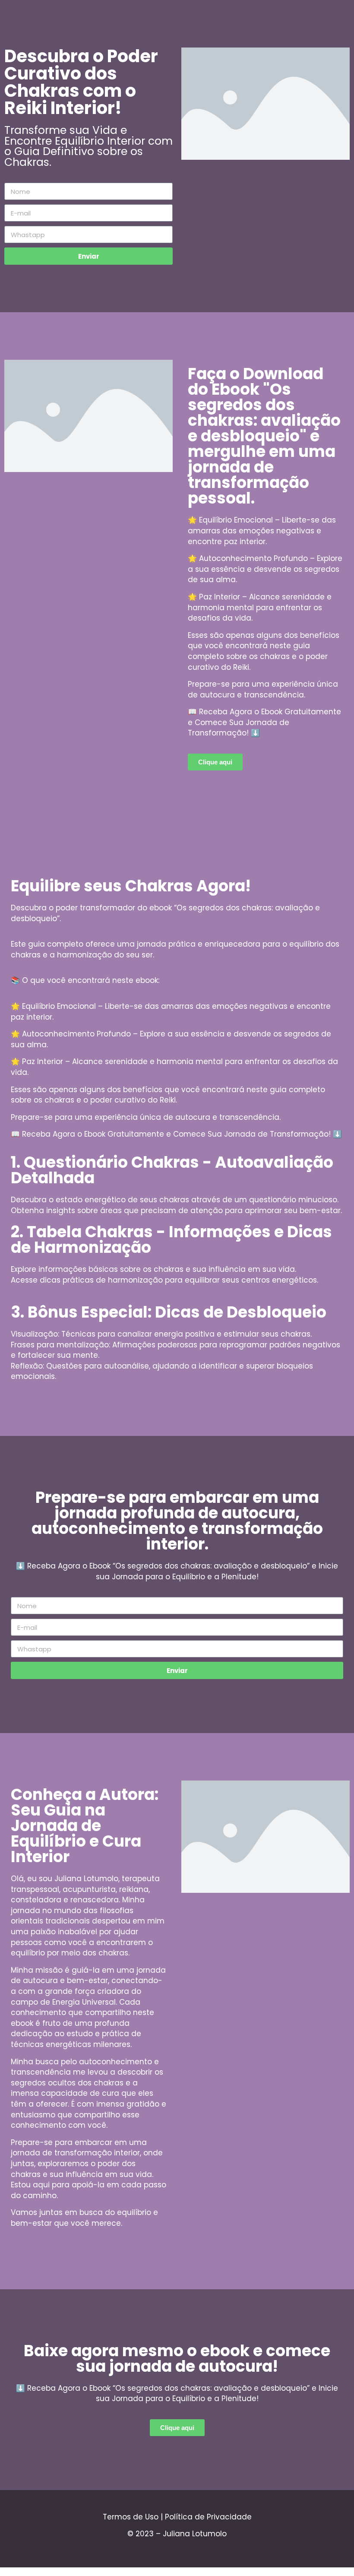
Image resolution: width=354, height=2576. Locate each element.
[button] (215, 762)
